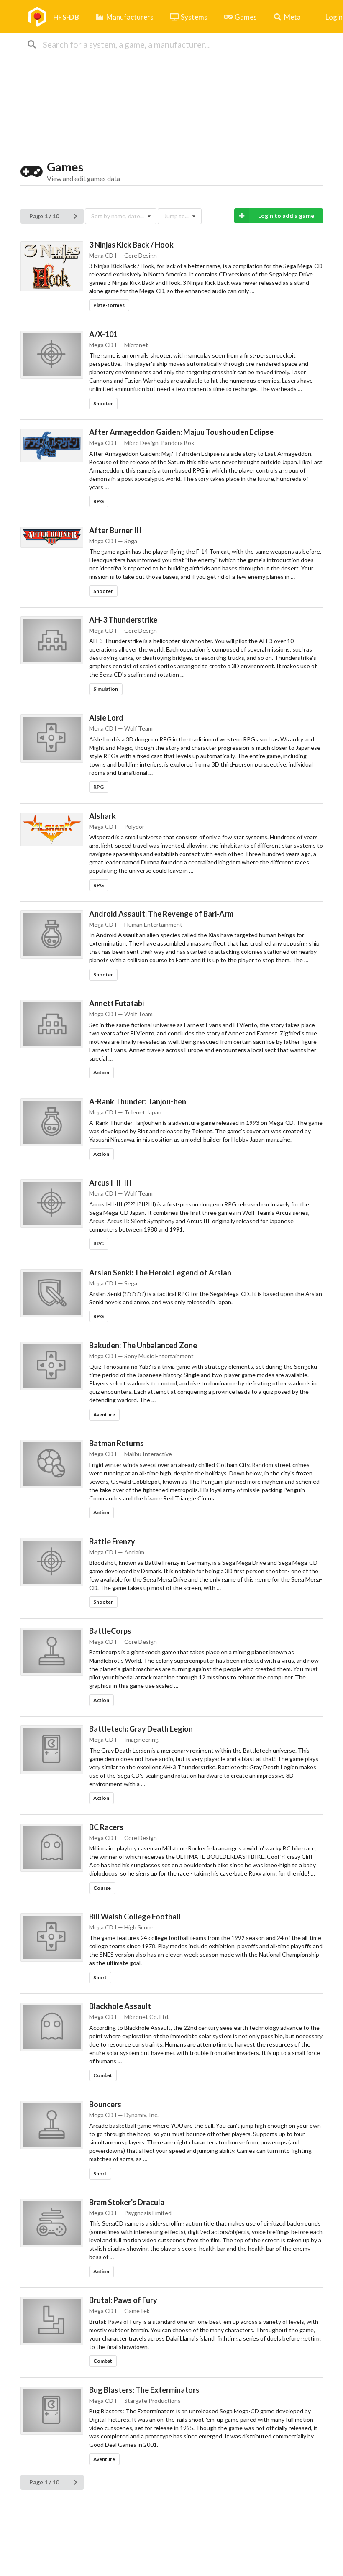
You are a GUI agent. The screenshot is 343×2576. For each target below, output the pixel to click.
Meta (292, 17)
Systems (194, 17)
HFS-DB (66, 17)
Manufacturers (130, 17)
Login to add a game (286, 216)
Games (246, 17)
